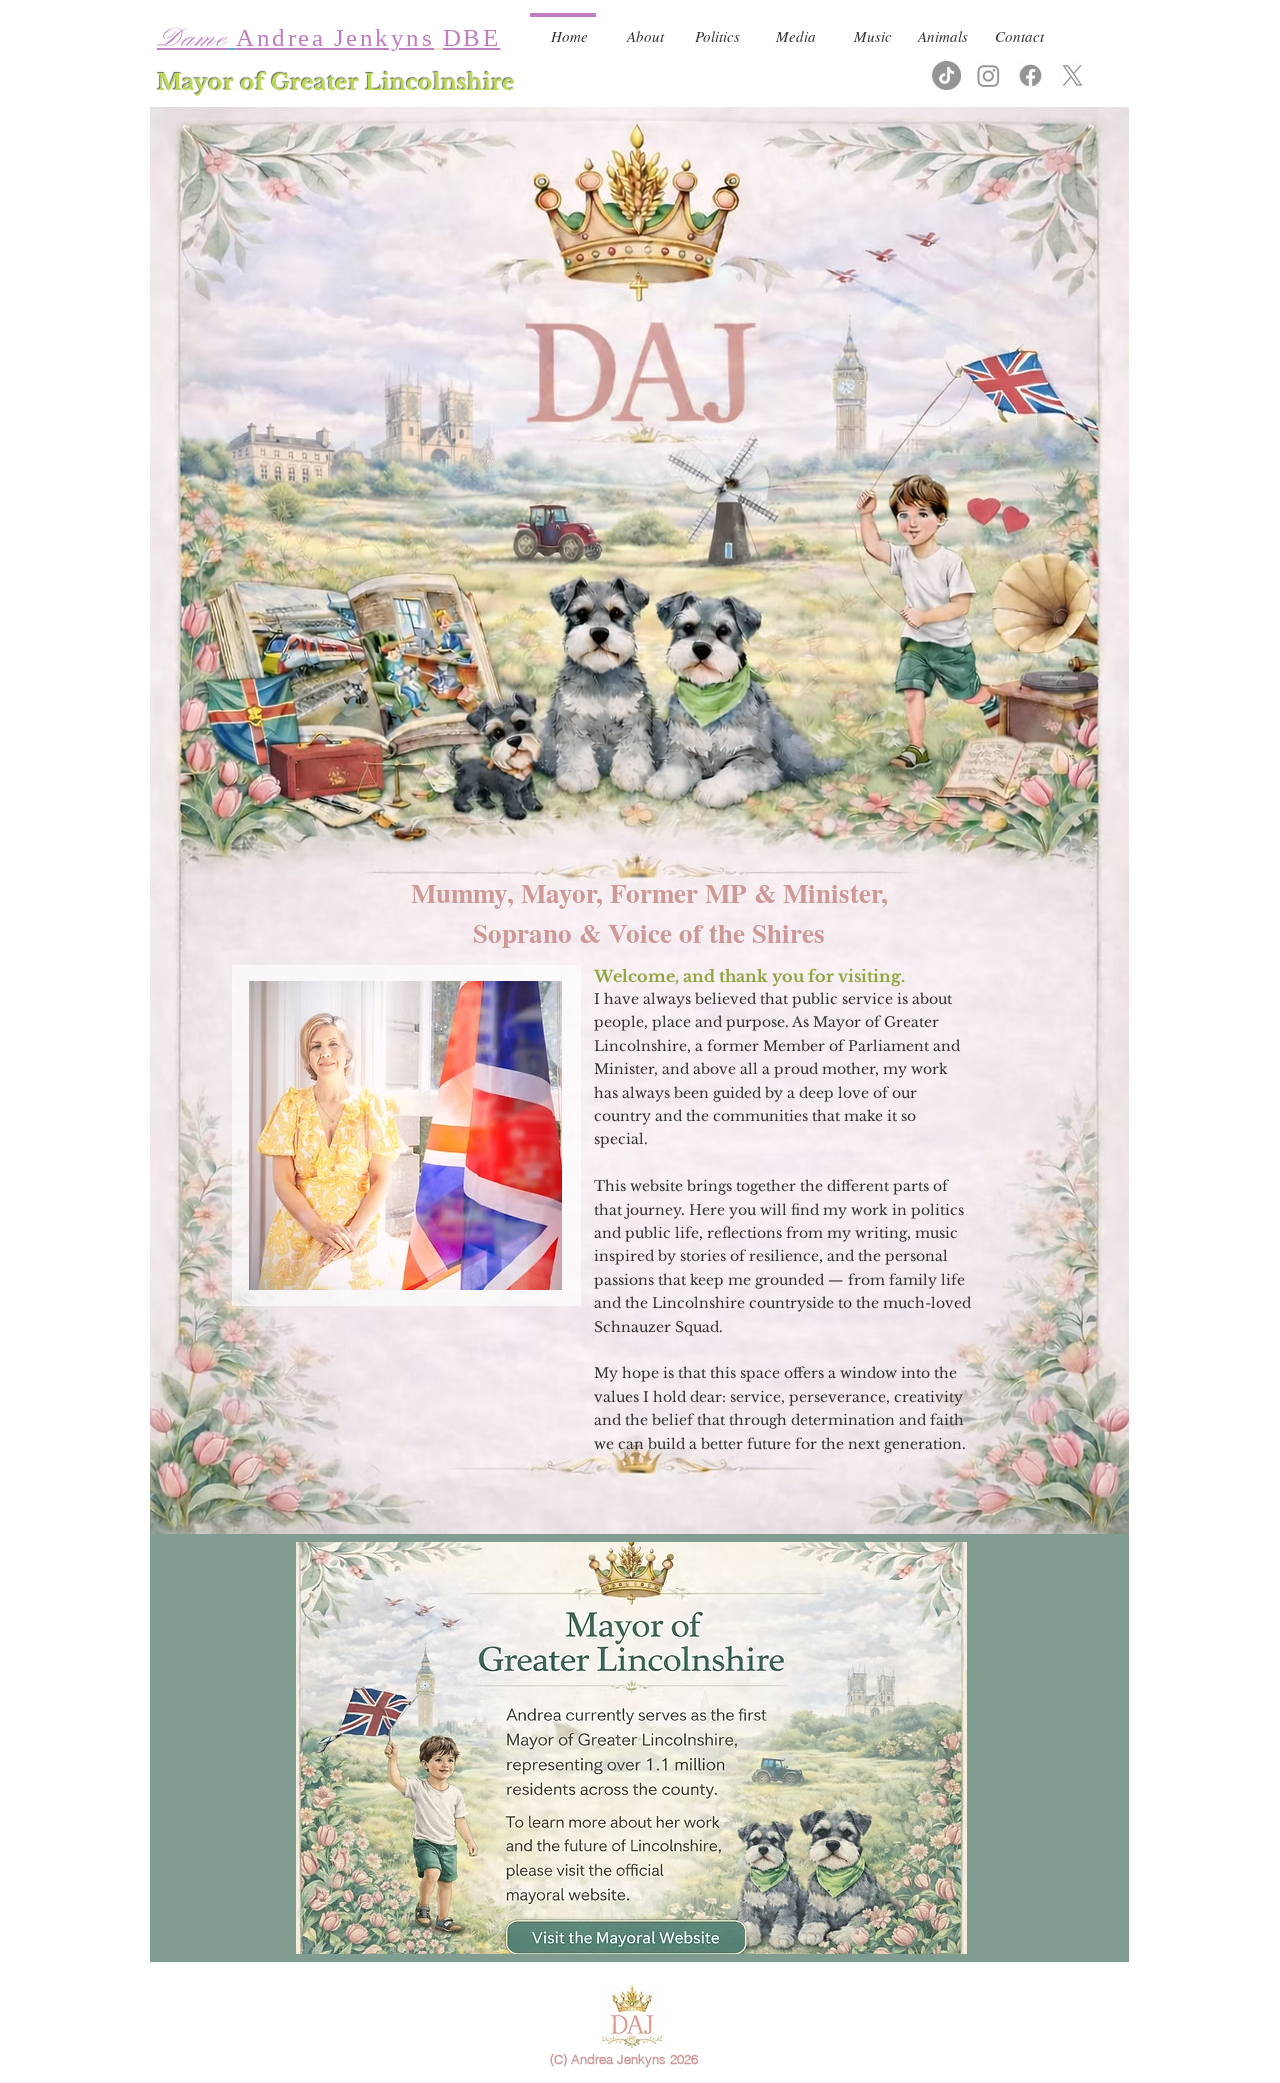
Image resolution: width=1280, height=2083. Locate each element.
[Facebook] (1030, 75)
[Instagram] (988, 75)
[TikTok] (946, 75)
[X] (1072, 75)
